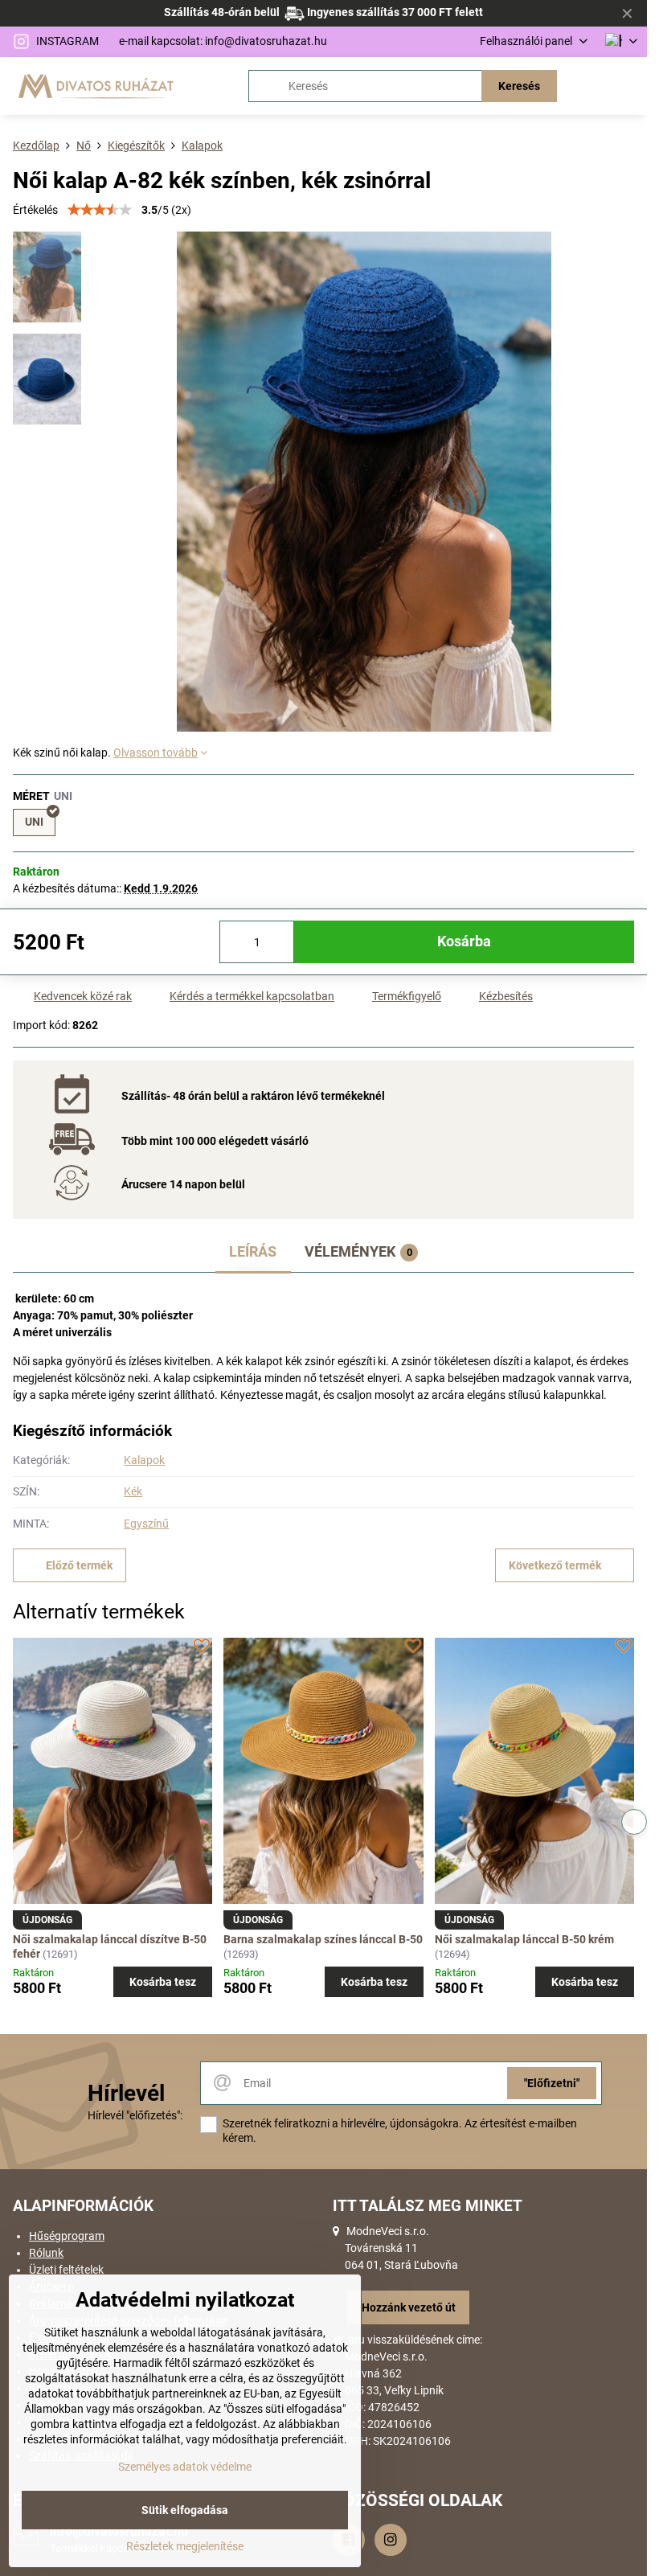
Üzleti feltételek (66, 2270)
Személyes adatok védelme (185, 2467)
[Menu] (628, 86)
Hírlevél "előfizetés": (135, 2115)
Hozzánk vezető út (409, 2307)
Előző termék (79, 1565)
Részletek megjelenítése (185, 2546)
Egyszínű (146, 1524)
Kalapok (144, 1460)
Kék (133, 1491)
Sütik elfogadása (185, 2510)
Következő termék (555, 1565)
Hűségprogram (67, 2236)
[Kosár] (589, 86)
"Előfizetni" (552, 2083)
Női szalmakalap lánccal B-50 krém (524, 1939)
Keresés (519, 86)
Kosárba (464, 941)
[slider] (100, 210)
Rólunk (46, 2253)
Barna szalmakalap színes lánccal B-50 (323, 1939)
